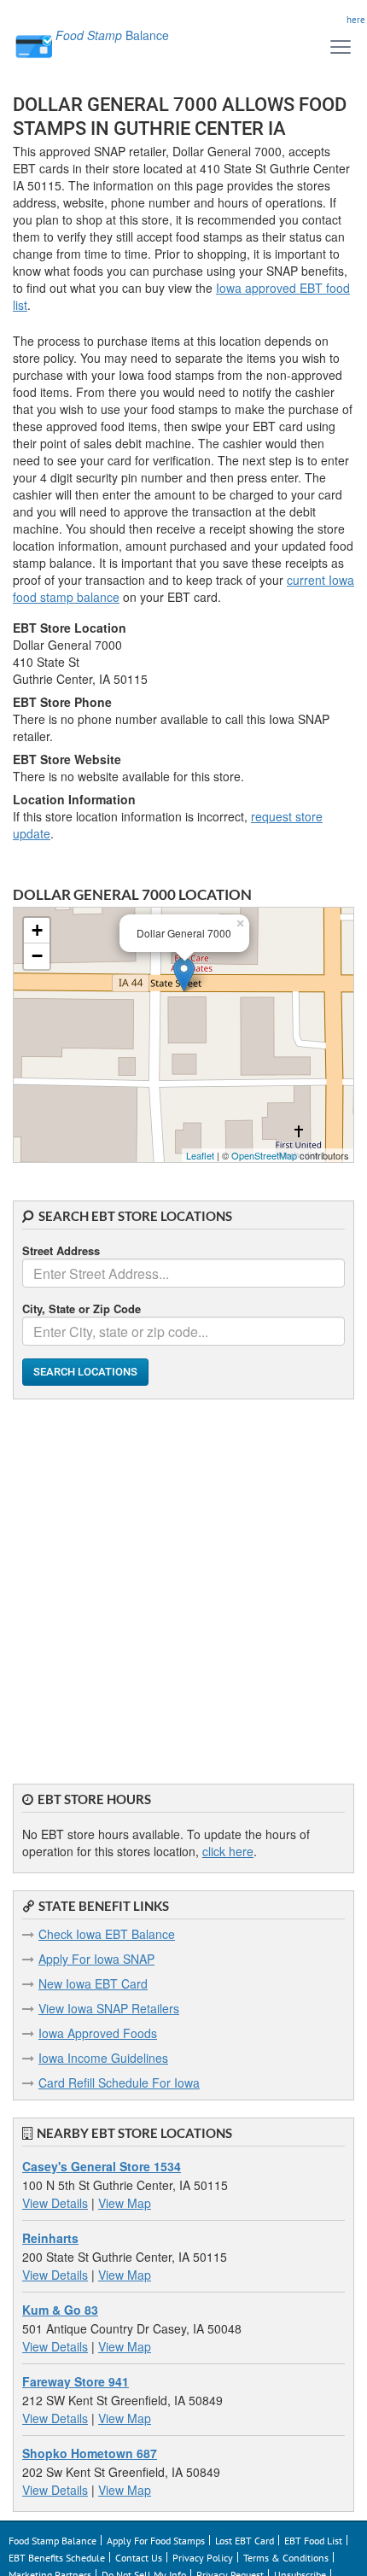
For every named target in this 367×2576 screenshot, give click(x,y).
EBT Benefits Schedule (57, 2558)
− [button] (37, 956)
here (356, 20)
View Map (125, 2203)
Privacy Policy (203, 2558)
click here (228, 1851)
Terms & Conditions (286, 2558)
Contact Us (139, 2558)
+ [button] (37, 930)
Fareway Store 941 (76, 2381)
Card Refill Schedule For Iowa (119, 2082)
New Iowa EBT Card (93, 1983)
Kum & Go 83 (60, 2310)
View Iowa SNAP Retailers (109, 2008)
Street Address (61, 1250)
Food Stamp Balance (52, 2541)
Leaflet (200, 1155)
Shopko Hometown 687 (90, 2453)
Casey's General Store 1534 (102, 2166)
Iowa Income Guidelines (103, 2058)
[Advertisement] (183, 1583)
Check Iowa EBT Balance (107, 1934)
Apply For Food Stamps (156, 2541)
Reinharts (50, 2238)
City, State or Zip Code (82, 1308)
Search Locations (85, 1372)
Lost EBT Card (245, 2541)
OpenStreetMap (264, 1155)
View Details (55, 2203)
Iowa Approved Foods (98, 2033)
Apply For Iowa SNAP (96, 1959)
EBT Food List (313, 2541)
